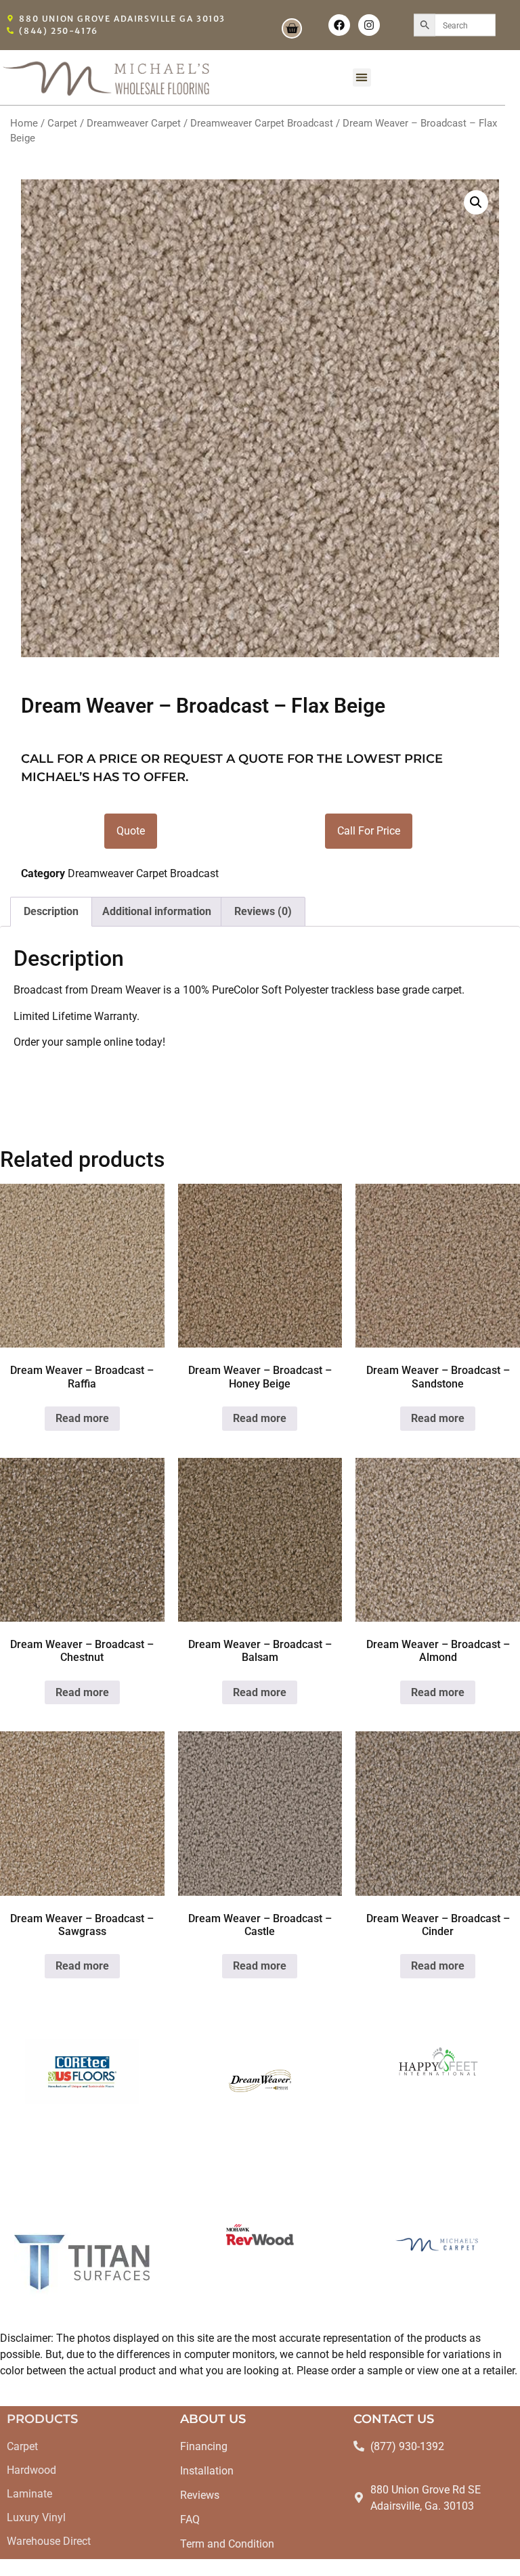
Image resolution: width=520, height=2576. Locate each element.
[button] (362, 77)
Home (24, 123)
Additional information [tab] (157, 911)
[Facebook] (339, 25)
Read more (82, 1418)
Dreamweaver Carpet (134, 123)
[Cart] (292, 28)
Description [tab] (51, 911)
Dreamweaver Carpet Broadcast (262, 123)
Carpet (62, 123)
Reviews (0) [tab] (263, 911)
